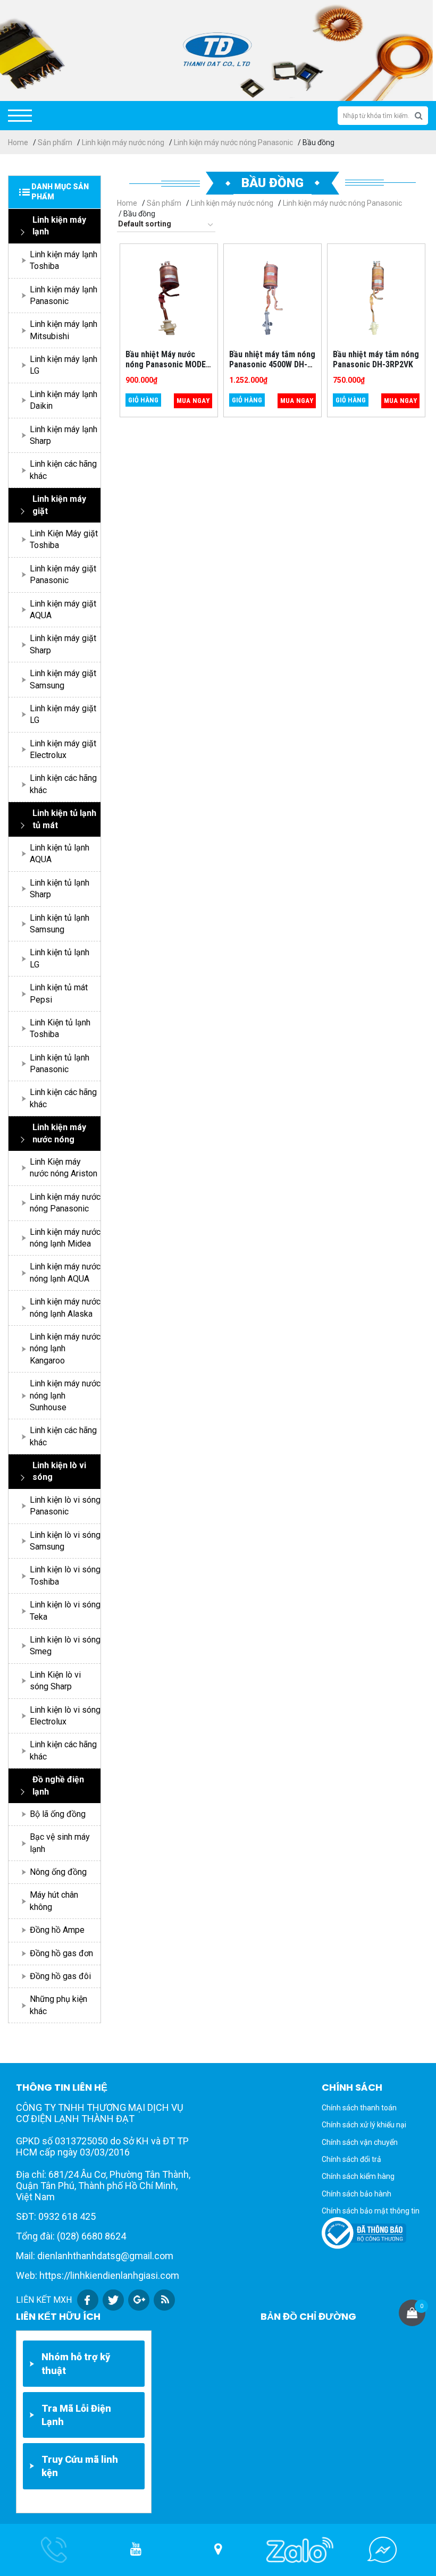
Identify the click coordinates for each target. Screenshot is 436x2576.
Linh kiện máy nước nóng (123, 142)
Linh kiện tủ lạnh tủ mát (64, 819)
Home (18, 142)
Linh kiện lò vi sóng (59, 1471)
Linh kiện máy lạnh (59, 226)
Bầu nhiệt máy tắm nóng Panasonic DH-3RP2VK (376, 359)
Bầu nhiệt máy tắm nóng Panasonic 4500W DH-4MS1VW (272, 364)
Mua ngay (193, 401)
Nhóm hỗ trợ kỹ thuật (76, 2363)
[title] (136, 2550)
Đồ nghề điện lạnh (58, 1785)
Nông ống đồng (58, 1872)
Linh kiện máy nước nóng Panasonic (233, 142)
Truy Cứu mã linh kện (80, 2466)
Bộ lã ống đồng (58, 1814)
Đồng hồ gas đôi (60, 1976)
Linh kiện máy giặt (59, 505)
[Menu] (20, 116)
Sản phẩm (55, 142)
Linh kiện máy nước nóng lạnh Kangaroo (65, 1349)
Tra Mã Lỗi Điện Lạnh (76, 2415)
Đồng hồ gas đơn (61, 1953)
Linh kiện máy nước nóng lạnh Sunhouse (65, 1395)
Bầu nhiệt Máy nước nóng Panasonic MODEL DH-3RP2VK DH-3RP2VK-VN (169, 370)
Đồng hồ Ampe (57, 1930)
